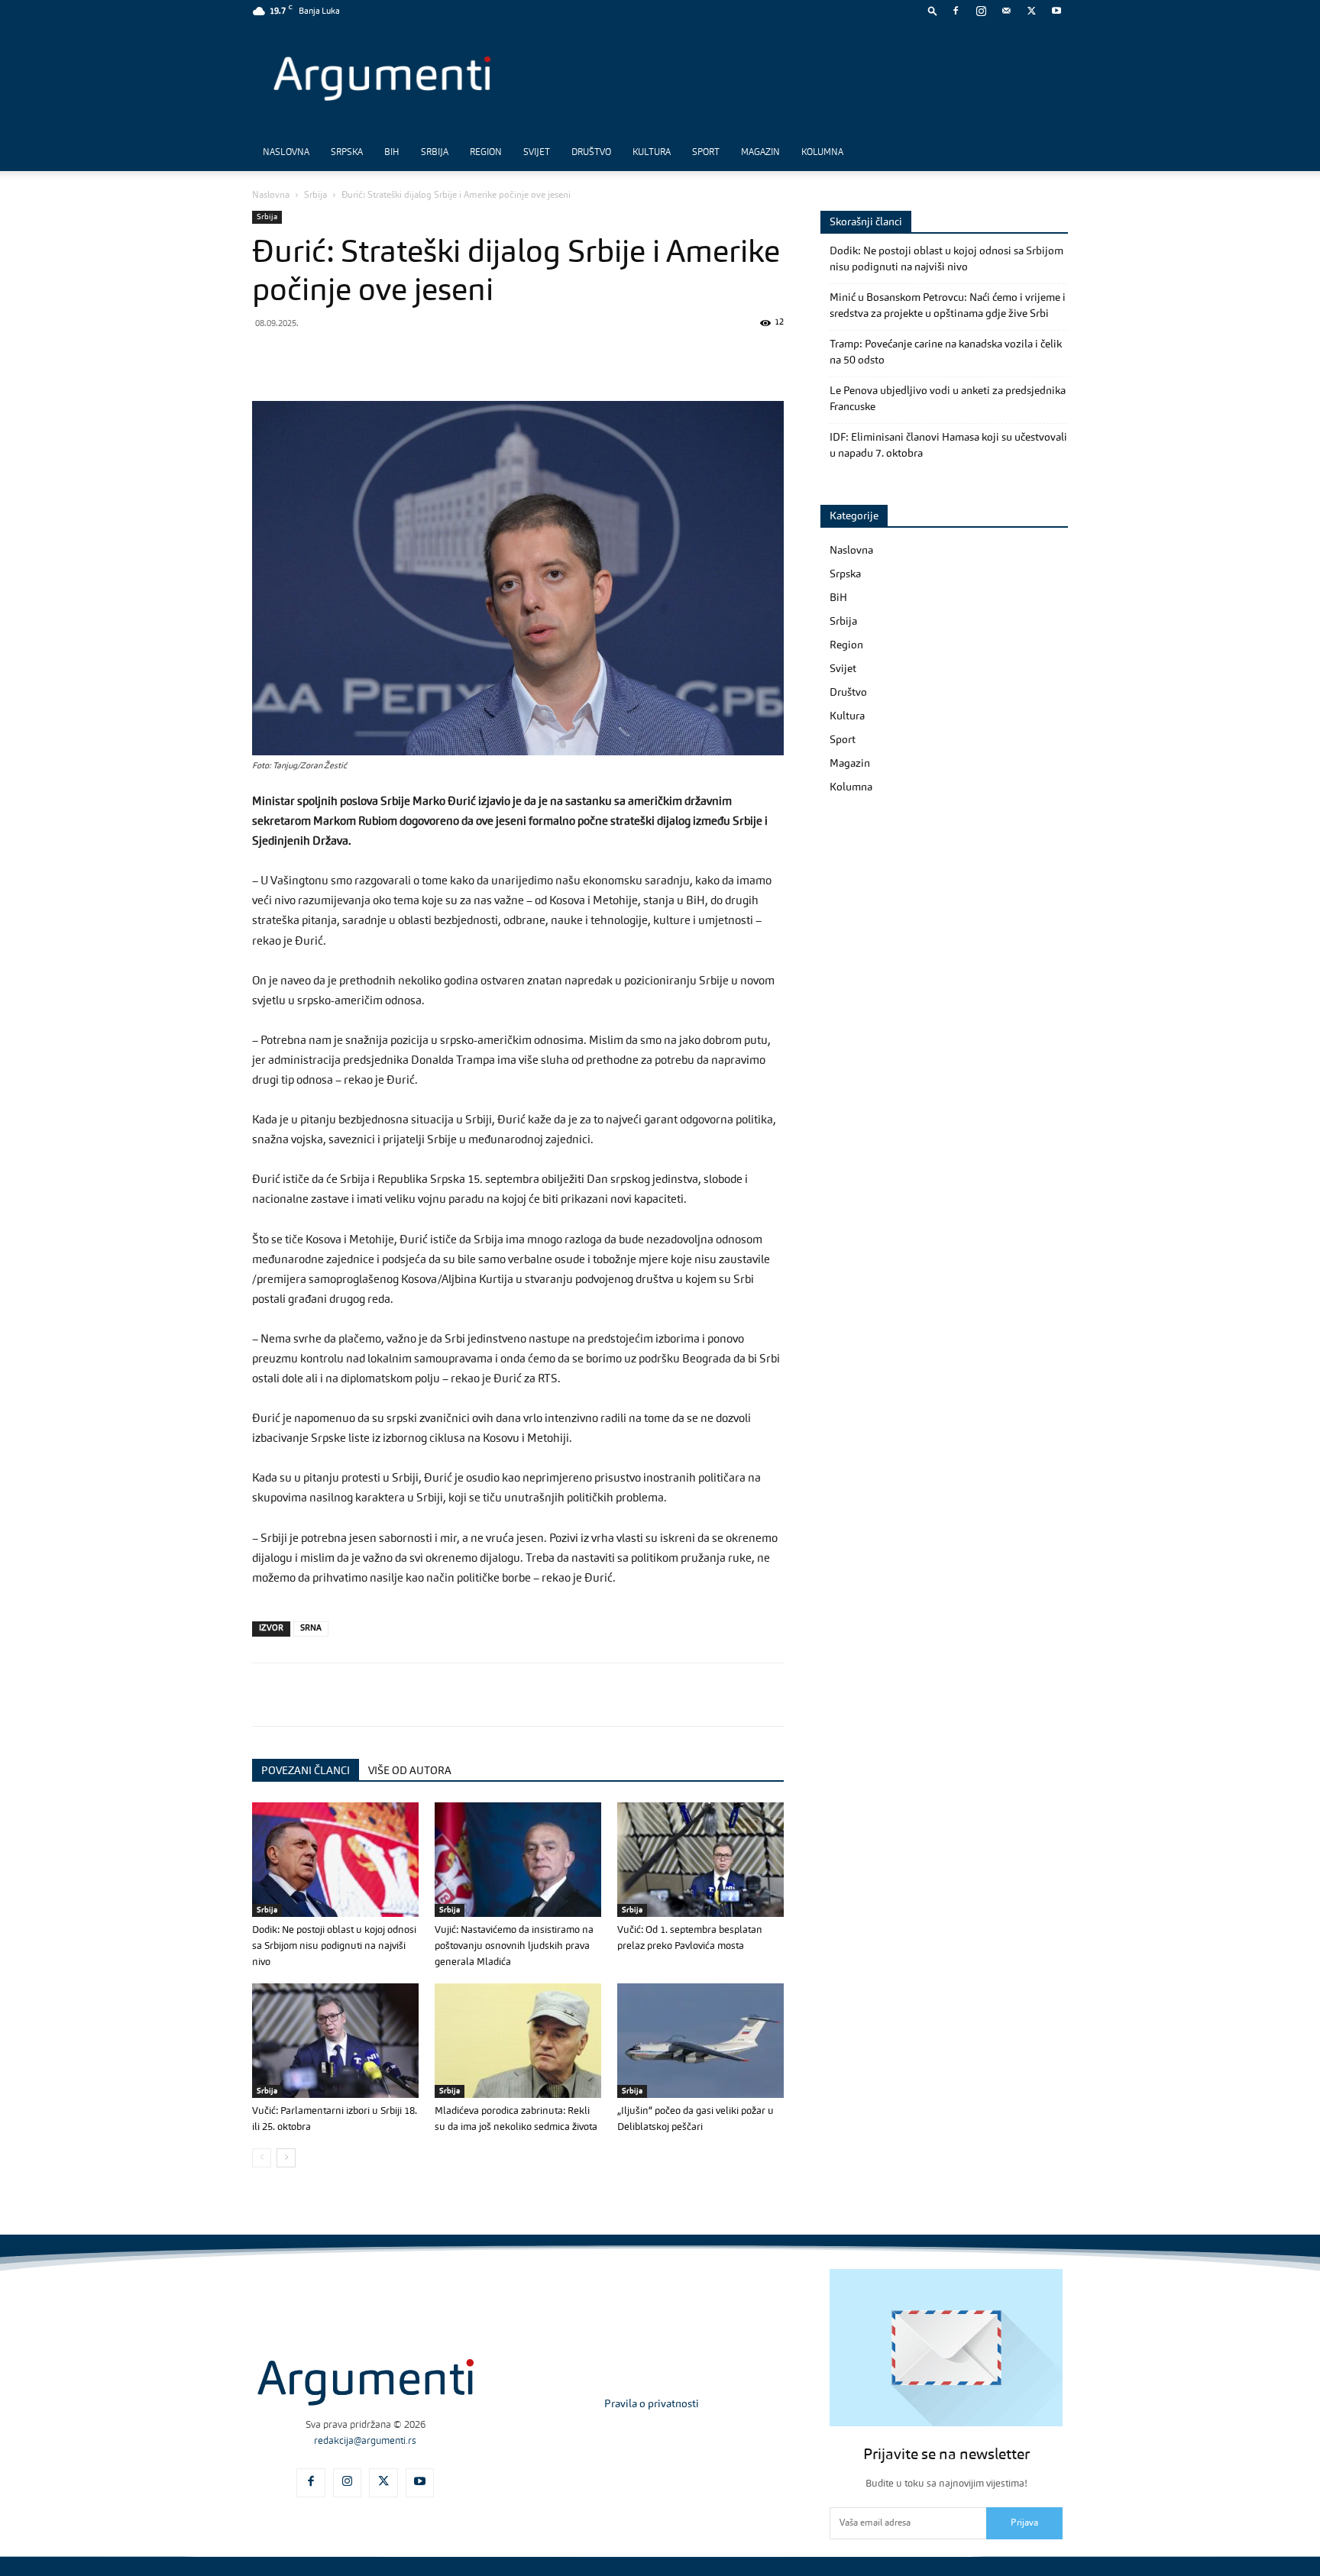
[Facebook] (956, 11)
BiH (392, 153)
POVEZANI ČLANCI (306, 1771)
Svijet (537, 153)
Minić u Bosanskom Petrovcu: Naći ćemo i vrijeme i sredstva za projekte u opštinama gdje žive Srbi (948, 306)
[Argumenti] (366, 2382)
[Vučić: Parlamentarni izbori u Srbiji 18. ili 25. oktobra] (335, 2041)
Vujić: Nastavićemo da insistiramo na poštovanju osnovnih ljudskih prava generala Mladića (514, 1946)
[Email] (443, 357)
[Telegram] (373, 357)
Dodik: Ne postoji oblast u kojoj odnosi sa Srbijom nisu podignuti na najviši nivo (334, 1946)
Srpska (347, 153)
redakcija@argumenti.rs (365, 2441)
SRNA (311, 1629)
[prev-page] (262, 2158)
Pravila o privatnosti (652, 2404)
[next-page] (286, 2158)
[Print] (478, 357)
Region (486, 153)
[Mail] (1006, 11)
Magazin (760, 153)
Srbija (435, 153)
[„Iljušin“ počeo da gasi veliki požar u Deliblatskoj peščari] (700, 2041)
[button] (933, 10)
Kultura (652, 153)
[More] (514, 357)
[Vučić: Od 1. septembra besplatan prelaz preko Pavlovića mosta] (700, 1860)
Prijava (1024, 2523)
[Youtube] (1056, 11)
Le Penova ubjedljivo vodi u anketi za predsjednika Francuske (948, 399)
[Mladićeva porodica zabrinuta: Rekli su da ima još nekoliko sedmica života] (518, 2041)
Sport (706, 153)
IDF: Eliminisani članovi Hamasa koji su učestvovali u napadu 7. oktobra (948, 446)
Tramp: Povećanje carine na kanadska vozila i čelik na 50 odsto (946, 352)
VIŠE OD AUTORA (410, 1771)
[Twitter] (1031, 11)
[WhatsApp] (338, 357)
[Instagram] (981, 11)
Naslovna (286, 153)
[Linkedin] (408, 357)
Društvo (591, 153)
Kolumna (822, 153)
